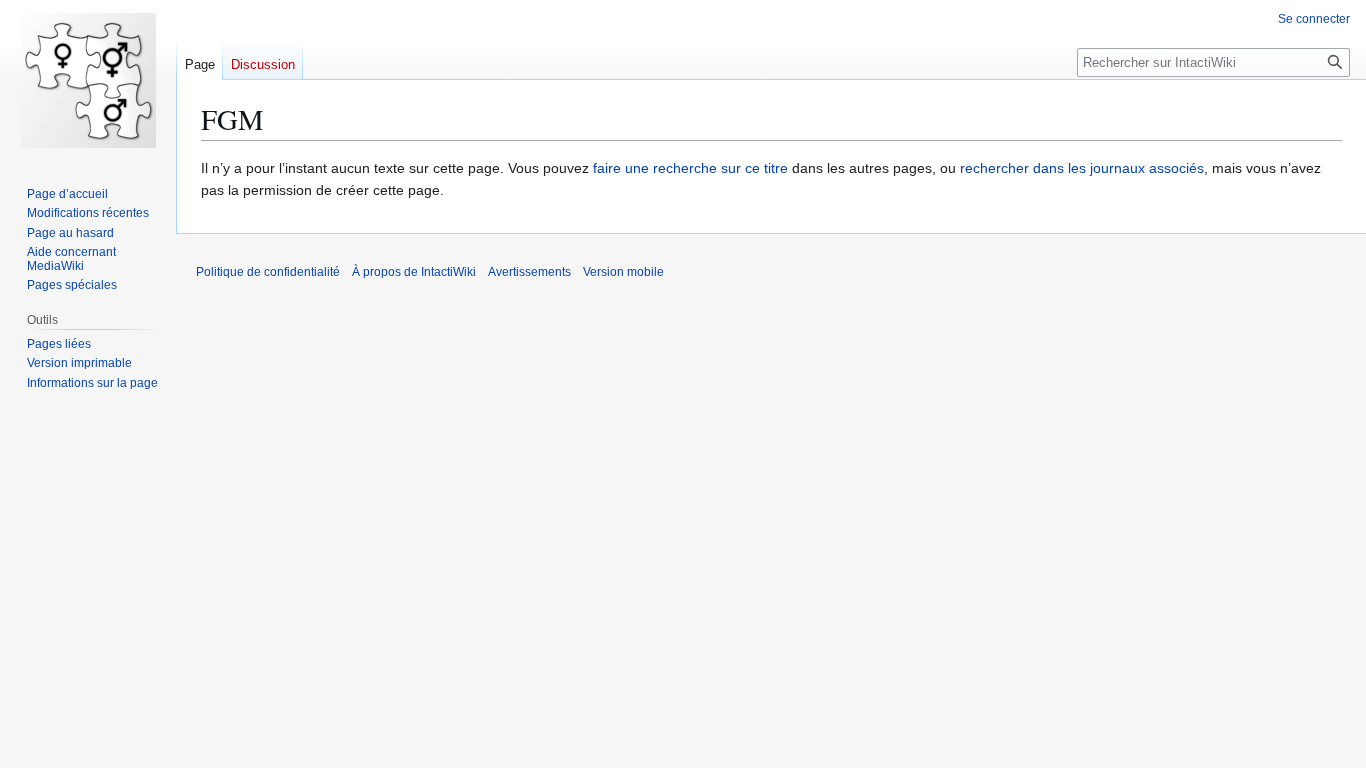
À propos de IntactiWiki (414, 272)
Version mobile (623, 272)
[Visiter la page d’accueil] (88, 80)
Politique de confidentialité (268, 272)
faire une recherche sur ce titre (690, 168)
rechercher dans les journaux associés (1082, 168)
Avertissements (529, 272)
